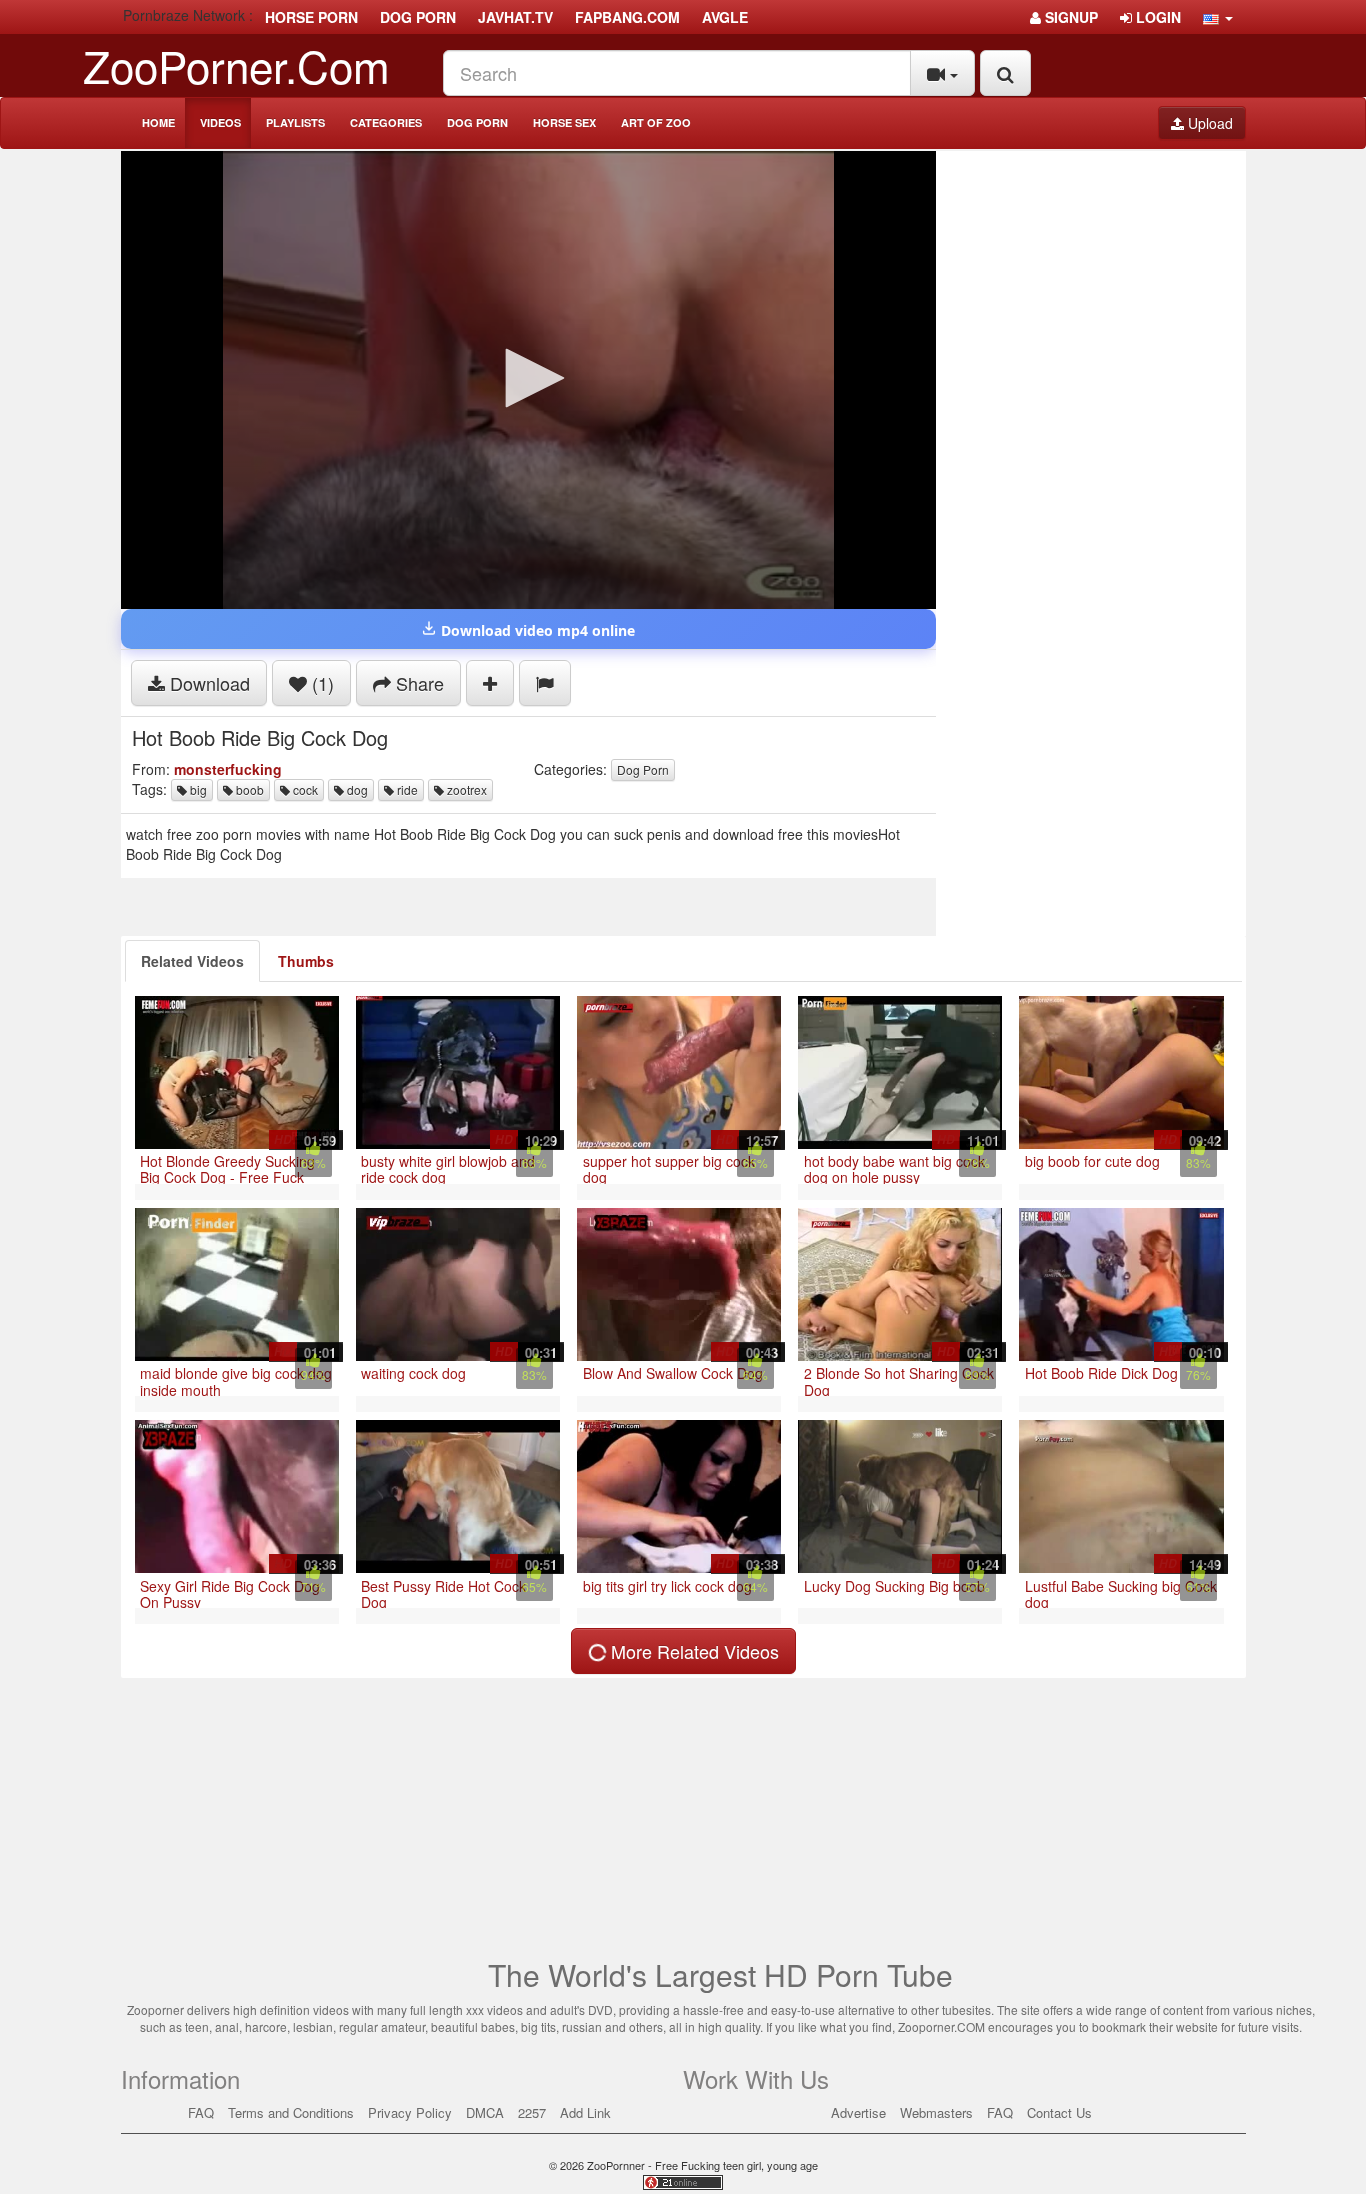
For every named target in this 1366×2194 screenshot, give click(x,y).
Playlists (295, 122)
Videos (220, 122)
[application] (528, 380)
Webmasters (936, 2112)
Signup (1069, 17)
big (197, 789)
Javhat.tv (515, 17)
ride (406, 789)
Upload (1208, 123)
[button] (1218, 17)
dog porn (418, 17)
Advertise (858, 2112)
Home (158, 122)
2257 (532, 2112)
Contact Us (1059, 2112)
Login (1156, 17)
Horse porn (311, 17)
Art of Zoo (656, 122)
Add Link (585, 2112)
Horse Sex (564, 122)
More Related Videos (692, 1651)
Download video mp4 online (536, 630)
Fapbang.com (627, 17)
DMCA (485, 2112)
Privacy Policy (410, 2112)
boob (248, 789)
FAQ (201, 2112)
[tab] (192, 961)
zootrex (465, 789)
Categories (386, 122)
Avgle (725, 17)
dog (356, 789)
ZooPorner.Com (236, 64)
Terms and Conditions (291, 2112)
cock (304, 789)
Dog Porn (477, 122)
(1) (320, 683)
